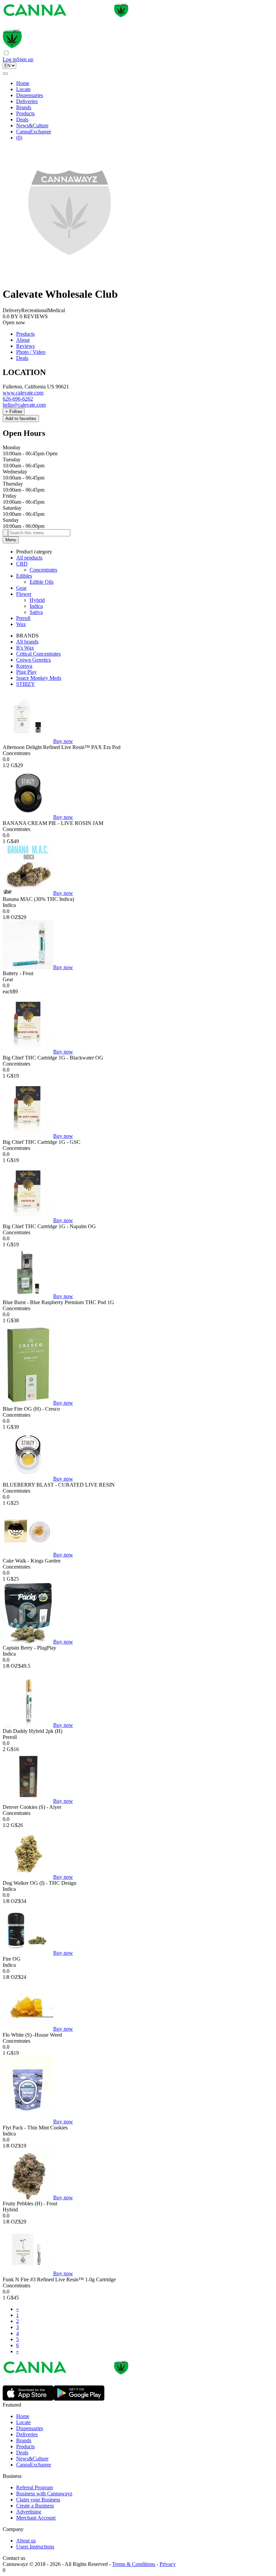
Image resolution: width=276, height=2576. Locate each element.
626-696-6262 (18, 399)
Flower (24, 594)
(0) (19, 138)
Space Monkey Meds (39, 678)
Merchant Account (36, 2518)
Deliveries (27, 101)
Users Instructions (35, 2547)
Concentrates (43, 570)
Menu (11, 540)
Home (23, 83)
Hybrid (37, 600)
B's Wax (25, 648)
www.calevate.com (23, 393)
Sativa (36, 612)
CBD (22, 564)
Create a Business (35, 2506)
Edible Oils (42, 582)
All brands (27, 642)
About (23, 340)
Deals (22, 119)
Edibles (24, 576)
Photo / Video (31, 352)
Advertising (29, 2512)
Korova (24, 666)
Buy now (63, 741)
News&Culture (32, 126)
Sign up (25, 59)
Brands (24, 107)
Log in (10, 59)
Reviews (25, 346)
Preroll (23, 618)
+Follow (14, 411)
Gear (21, 588)
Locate (23, 89)
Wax (21, 624)
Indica (36, 606)
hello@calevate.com (24, 405)
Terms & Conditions (134, 2564)
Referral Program (34, 2487)
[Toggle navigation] (5, 74)
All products (29, 558)
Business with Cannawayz (44, 2494)
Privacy (168, 2564)
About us (26, 2541)
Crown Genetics (33, 660)
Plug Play (26, 672)
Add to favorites (21, 419)
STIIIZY (26, 684)
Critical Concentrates (38, 654)
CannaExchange (34, 132)
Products (25, 113)
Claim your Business (38, 2500)
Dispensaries (30, 95)
